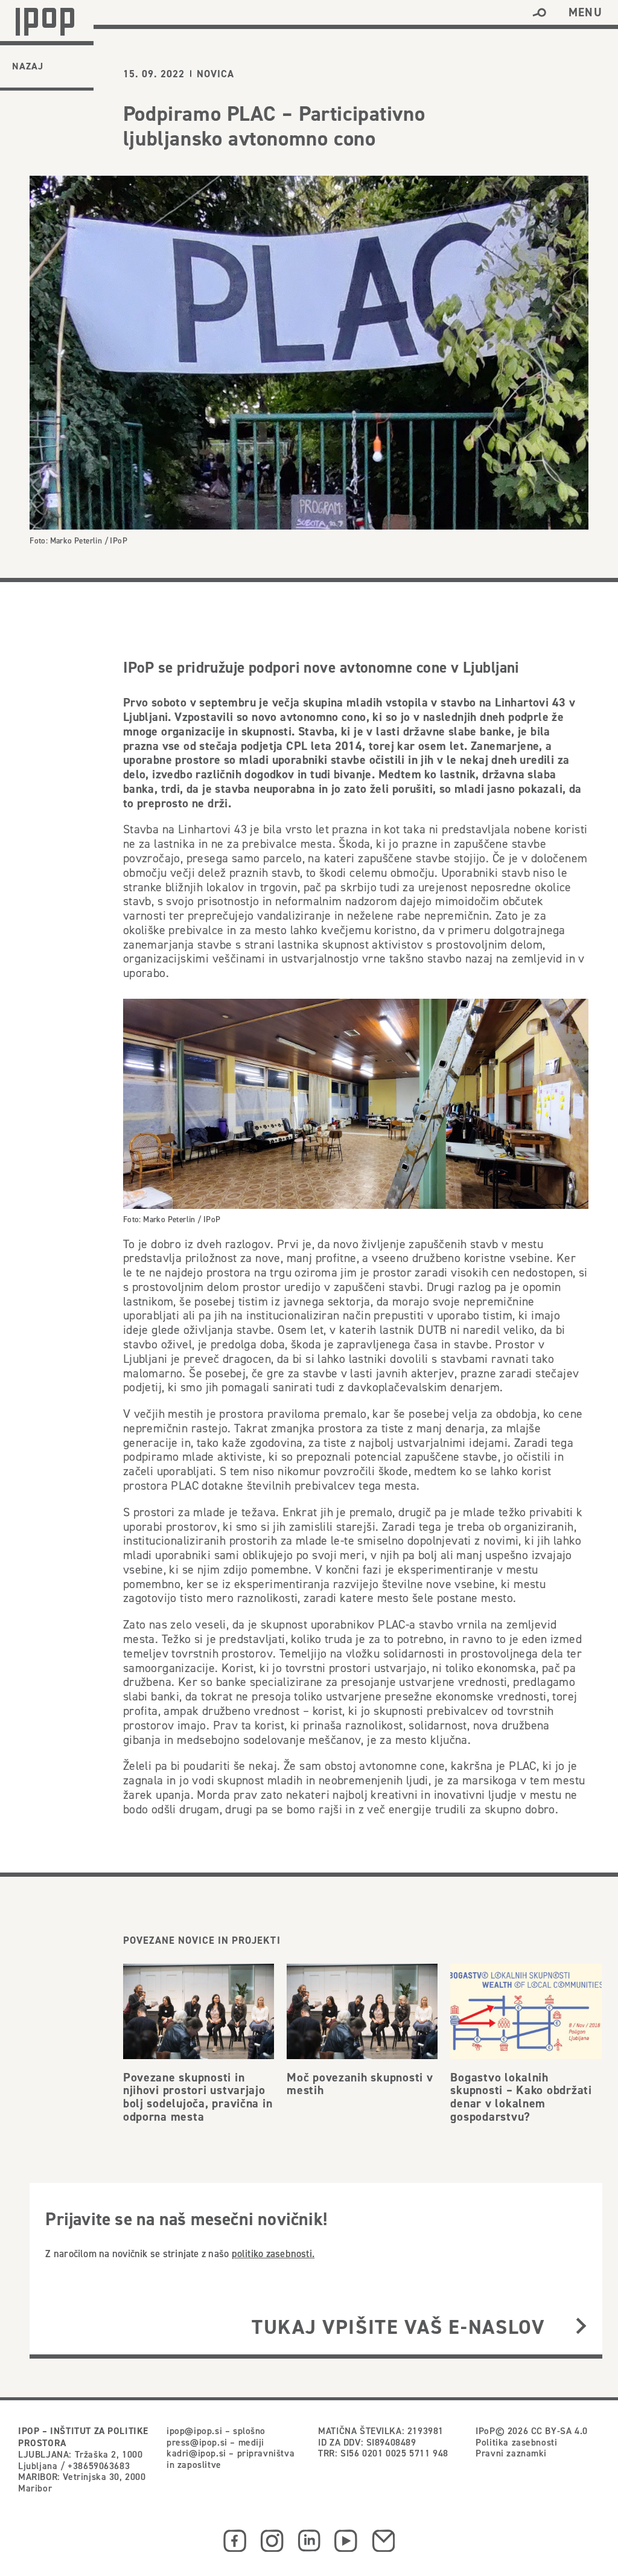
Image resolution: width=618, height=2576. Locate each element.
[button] (539, 13)
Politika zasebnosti (516, 2442)
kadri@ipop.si (196, 2453)
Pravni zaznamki (511, 2453)
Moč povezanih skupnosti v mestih (360, 2084)
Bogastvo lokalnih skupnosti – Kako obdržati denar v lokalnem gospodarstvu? (521, 2097)
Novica (215, 74)
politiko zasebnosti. (273, 2254)
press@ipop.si (197, 2442)
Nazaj (28, 66)
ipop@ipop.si (194, 2430)
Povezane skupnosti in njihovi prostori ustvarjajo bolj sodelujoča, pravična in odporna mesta (198, 2097)
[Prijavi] (581, 2327)
